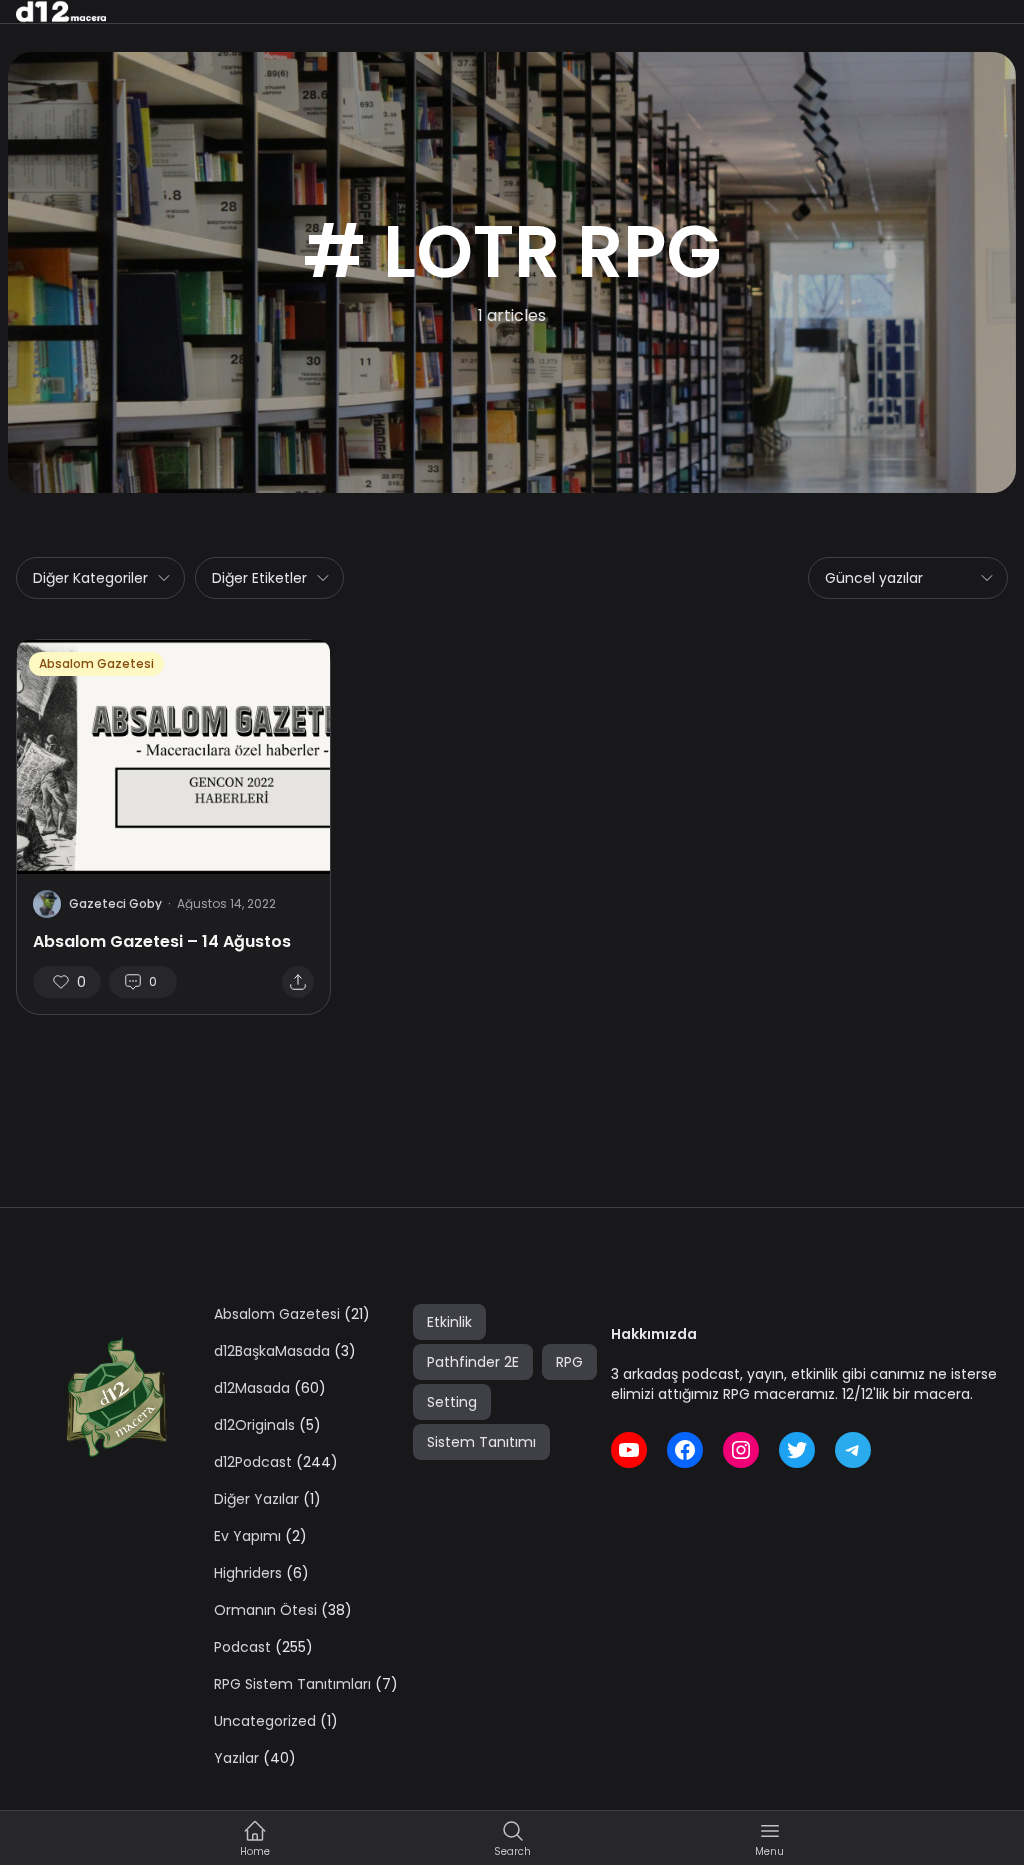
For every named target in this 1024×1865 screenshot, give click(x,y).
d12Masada (252, 1388)
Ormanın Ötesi (265, 1610)
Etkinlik (449, 1322)
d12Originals (254, 1425)
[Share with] (298, 982)
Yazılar (236, 1758)
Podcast (242, 1647)
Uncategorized (265, 1721)
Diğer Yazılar (256, 1499)
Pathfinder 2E (473, 1362)
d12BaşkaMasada (272, 1351)
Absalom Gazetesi (96, 663)
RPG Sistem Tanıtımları (292, 1684)
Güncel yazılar (874, 578)
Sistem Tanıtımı (481, 1442)
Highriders (248, 1573)
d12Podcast (253, 1462)
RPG (569, 1362)
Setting (452, 1402)
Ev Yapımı (247, 1536)
